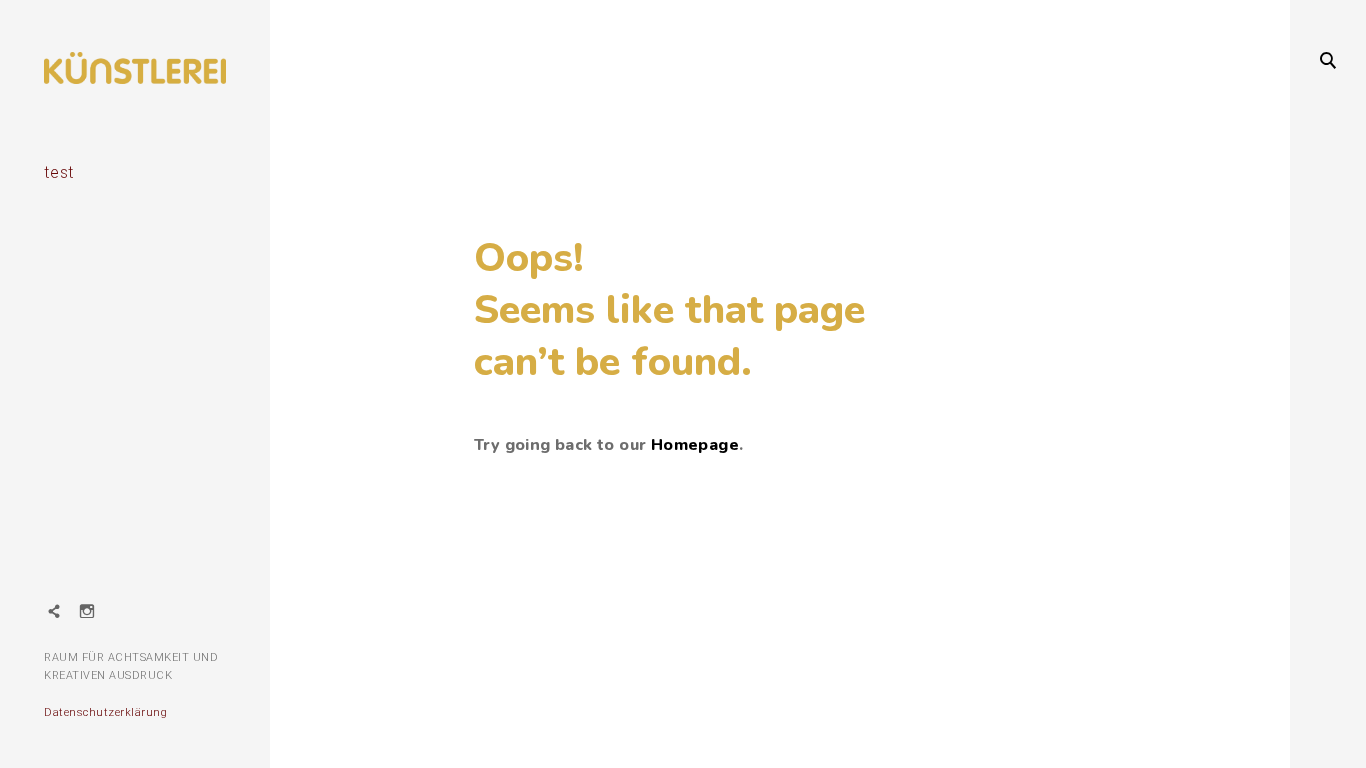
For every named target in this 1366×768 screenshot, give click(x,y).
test (59, 172)
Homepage (695, 445)
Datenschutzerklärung (105, 712)
